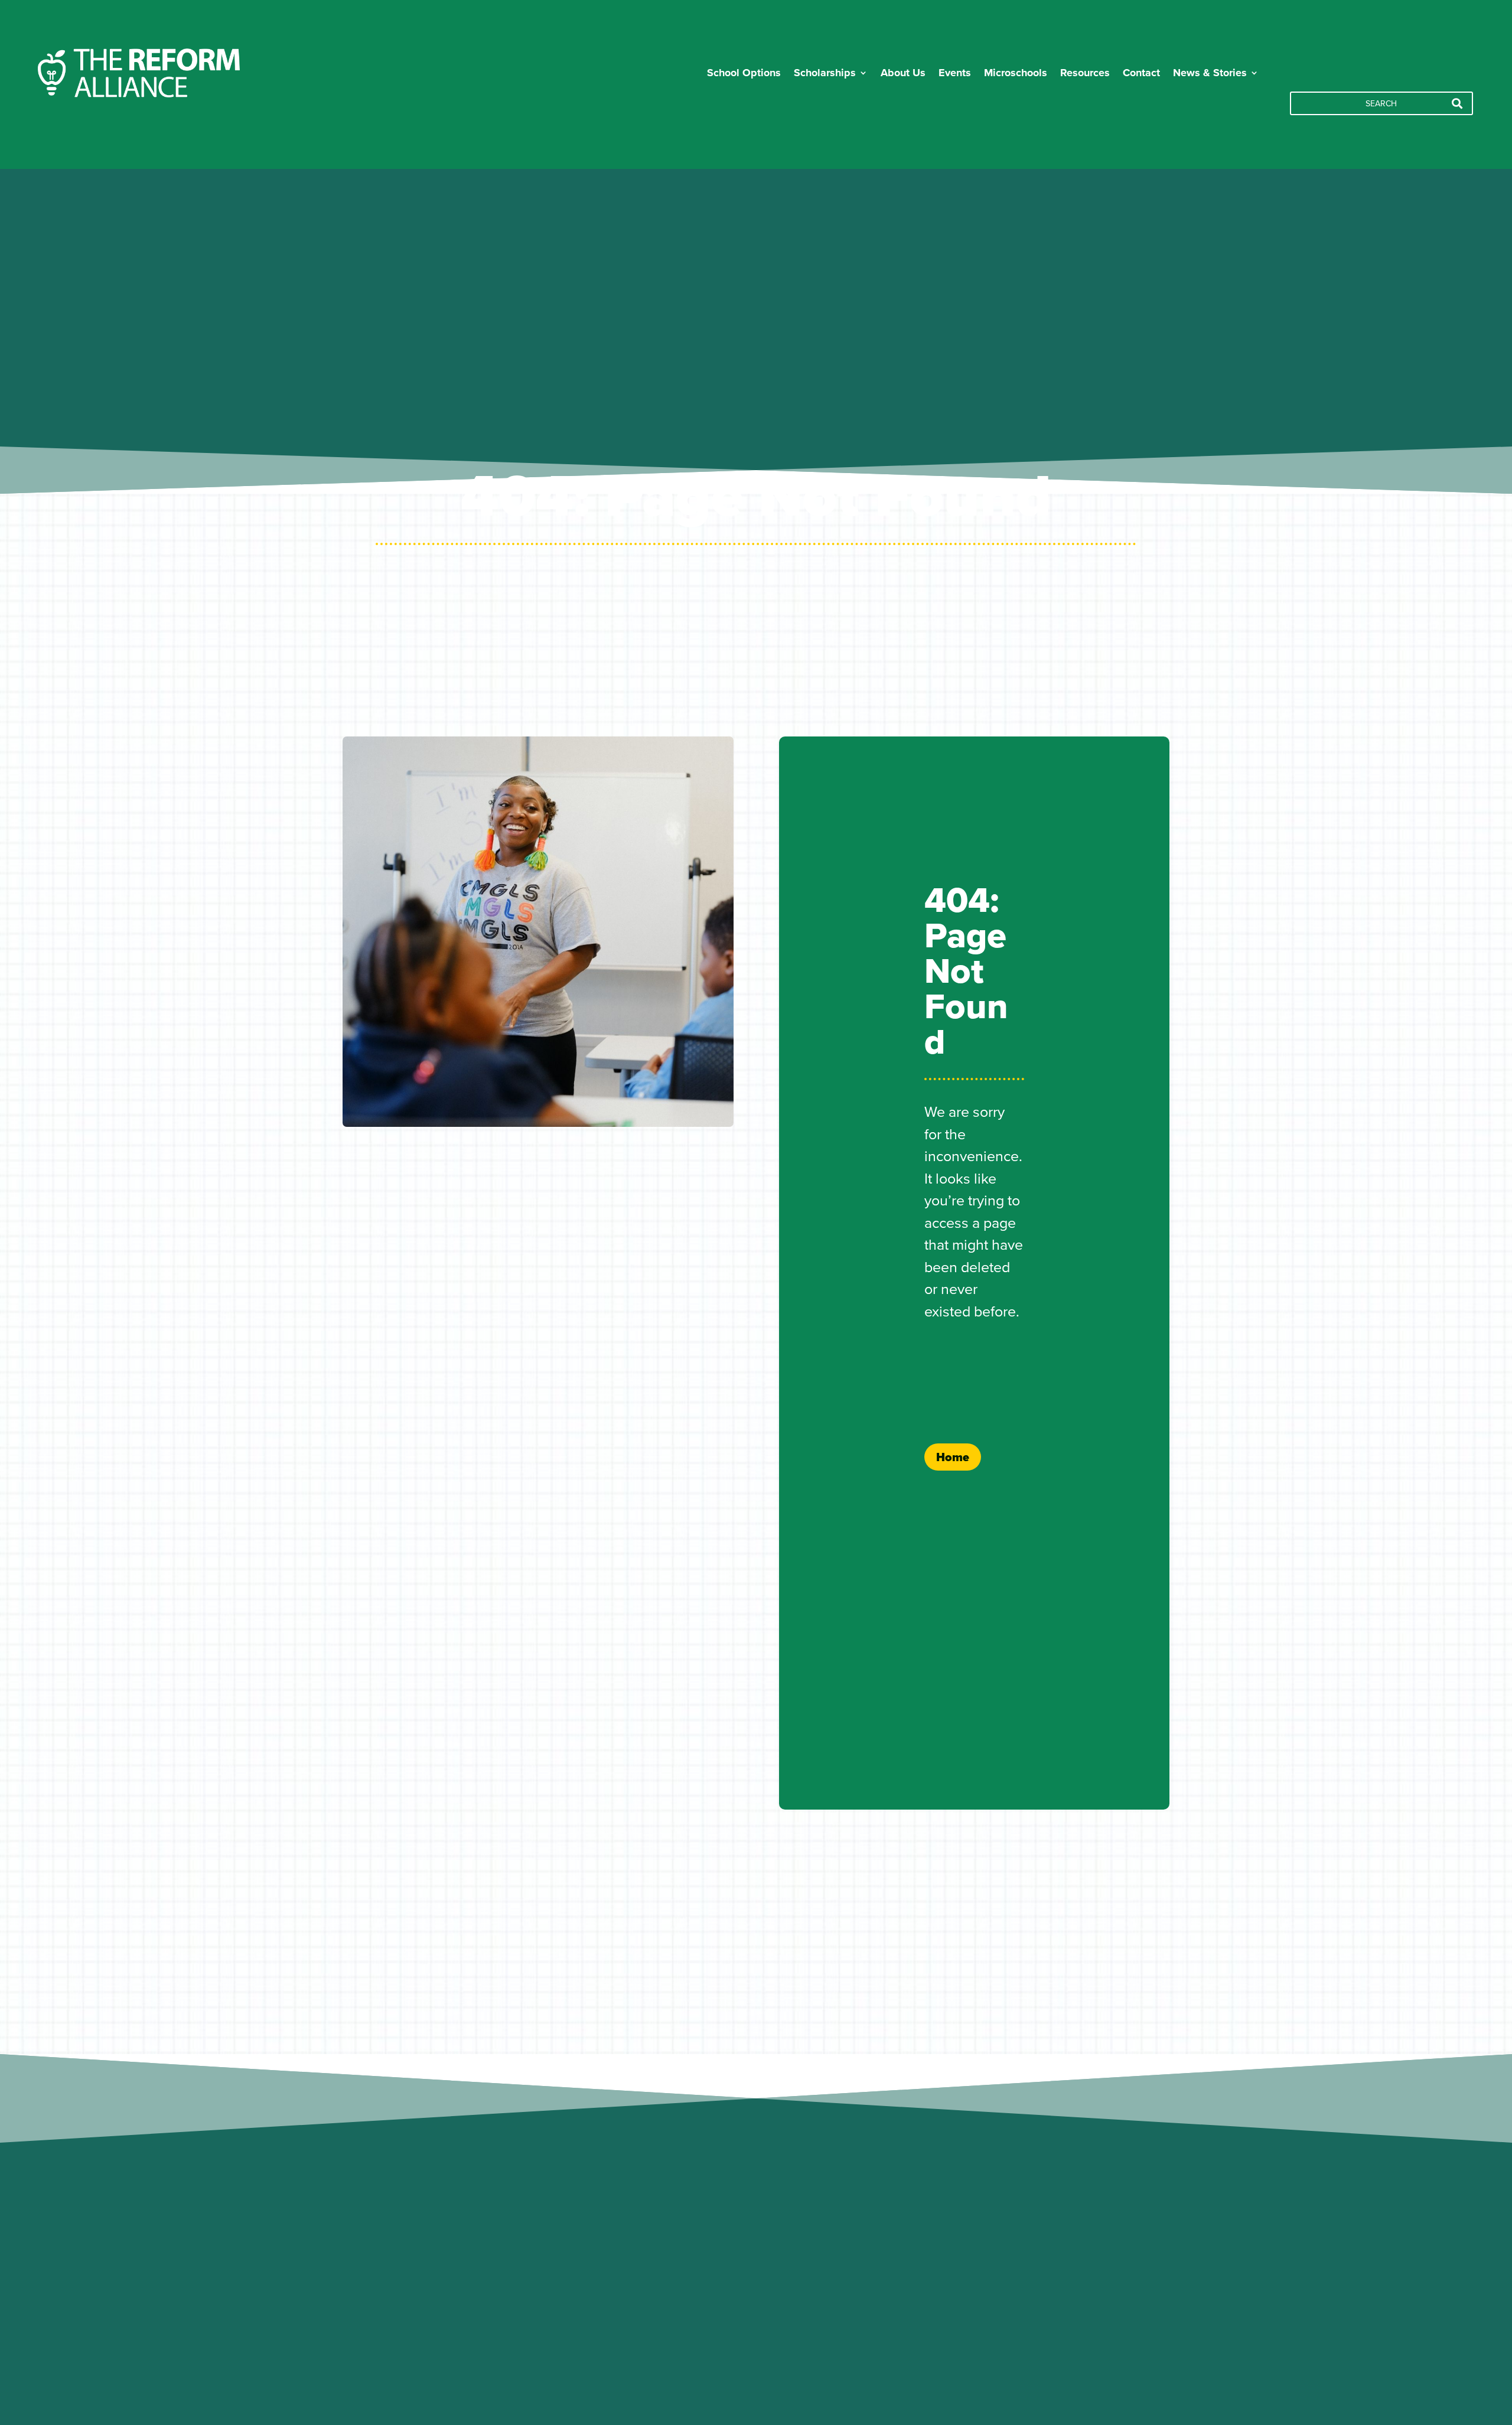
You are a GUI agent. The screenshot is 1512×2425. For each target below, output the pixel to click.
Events (955, 73)
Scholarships (825, 73)
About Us (903, 73)
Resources (1085, 73)
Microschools (1016, 73)
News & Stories (1210, 73)
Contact (1141, 73)
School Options (744, 73)
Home (953, 1457)
